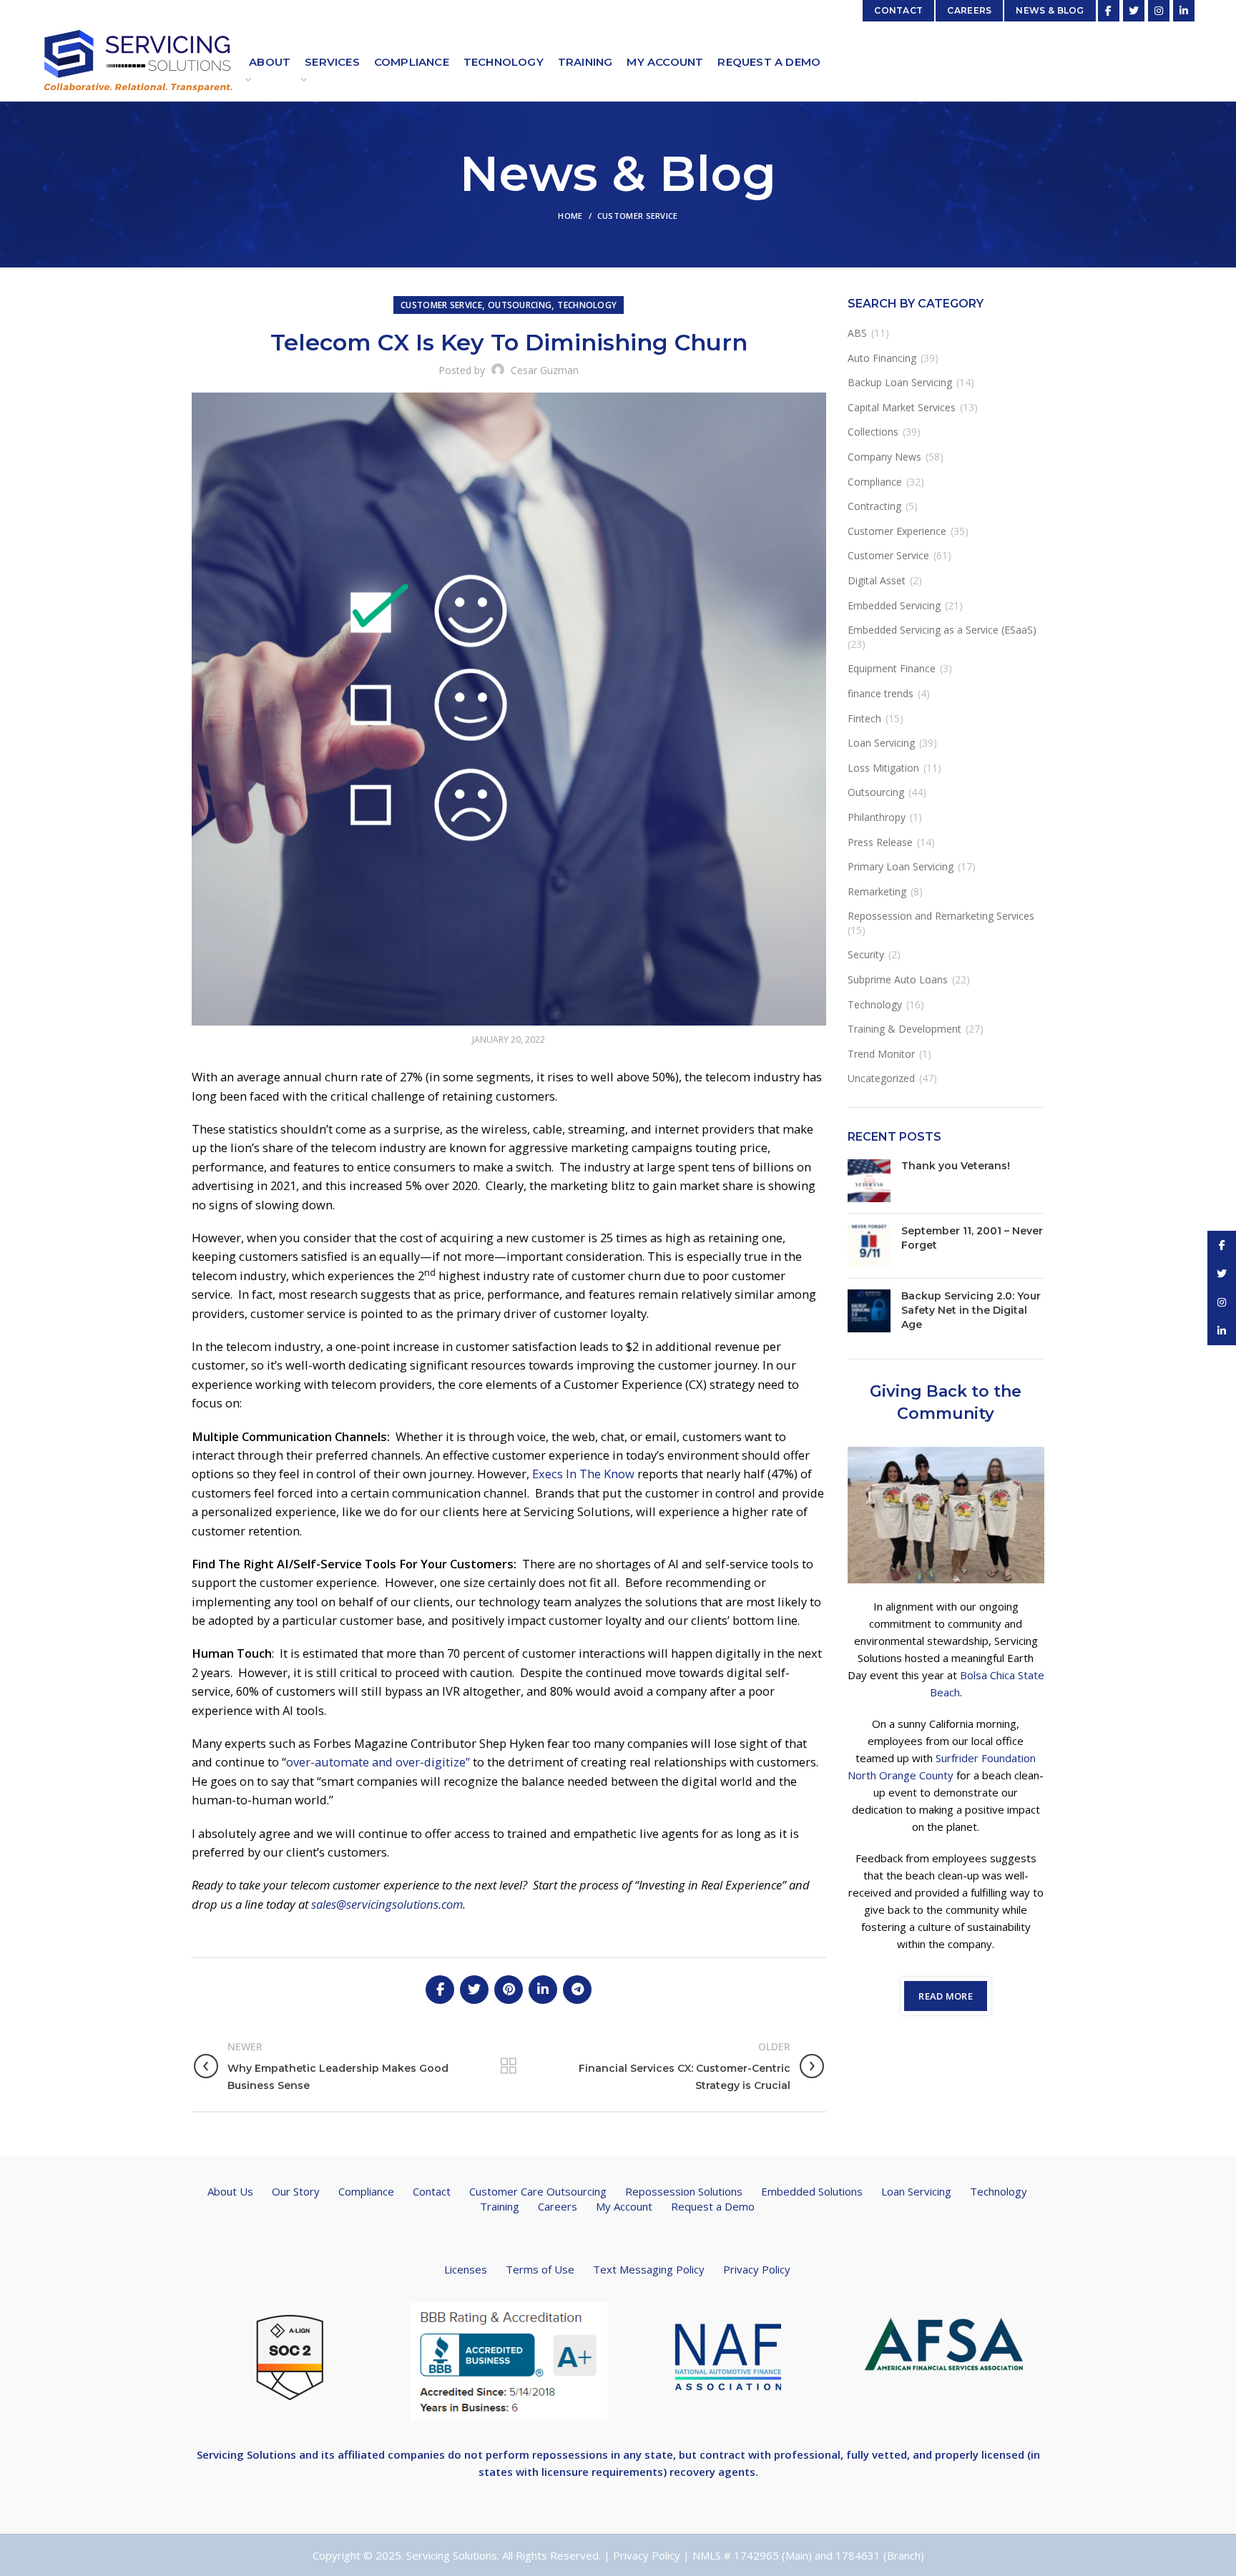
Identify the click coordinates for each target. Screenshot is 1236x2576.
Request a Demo (713, 2206)
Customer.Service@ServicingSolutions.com (269, 10)
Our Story (296, 2191)
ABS (857, 333)
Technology (587, 305)
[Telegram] (577, 1990)
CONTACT (898, 10)
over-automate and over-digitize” (378, 1762)
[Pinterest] (509, 1990)
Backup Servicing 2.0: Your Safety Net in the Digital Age (971, 1310)
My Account (624, 2206)
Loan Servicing (881, 743)
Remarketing (877, 891)
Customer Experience (897, 531)
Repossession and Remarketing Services (941, 916)
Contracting (874, 506)
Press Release (880, 842)
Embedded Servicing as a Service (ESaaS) (942, 630)
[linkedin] (1184, 11)
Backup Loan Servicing (900, 382)
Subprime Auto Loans (898, 979)
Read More (946, 1996)
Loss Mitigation (883, 768)
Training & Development (904, 1029)
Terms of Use (540, 2269)
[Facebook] (1109, 11)
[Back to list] (509, 2066)
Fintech (864, 718)
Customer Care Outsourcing (538, 2191)
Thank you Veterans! (956, 1166)
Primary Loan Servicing (901, 866)
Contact (432, 2191)
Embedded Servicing (894, 605)
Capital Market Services (902, 407)
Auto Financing (882, 358)
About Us (230, 2191)
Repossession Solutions (684, 2191)
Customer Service (638, 216)
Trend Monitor (881, 1054)
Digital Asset (877, 580)
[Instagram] (1159, 11)
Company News (884, 457)
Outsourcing (520, 305)
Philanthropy (877, 817)
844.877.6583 (409, 10)
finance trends (881, 693)
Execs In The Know (583, 1474)
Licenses (466, 2269)
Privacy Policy (757, 2269)
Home (570, 216)
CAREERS (969, 10)
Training (500, 2206)
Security (866, 954)
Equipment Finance (892, 668)
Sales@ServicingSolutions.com (780, 10)
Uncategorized (881, 1078)
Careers (558, 2206)
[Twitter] (1134, 11)
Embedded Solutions (812, 2191)
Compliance (875, 482)
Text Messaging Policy (649, 2269)
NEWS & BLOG (1050, 10)
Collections (873, 432)
